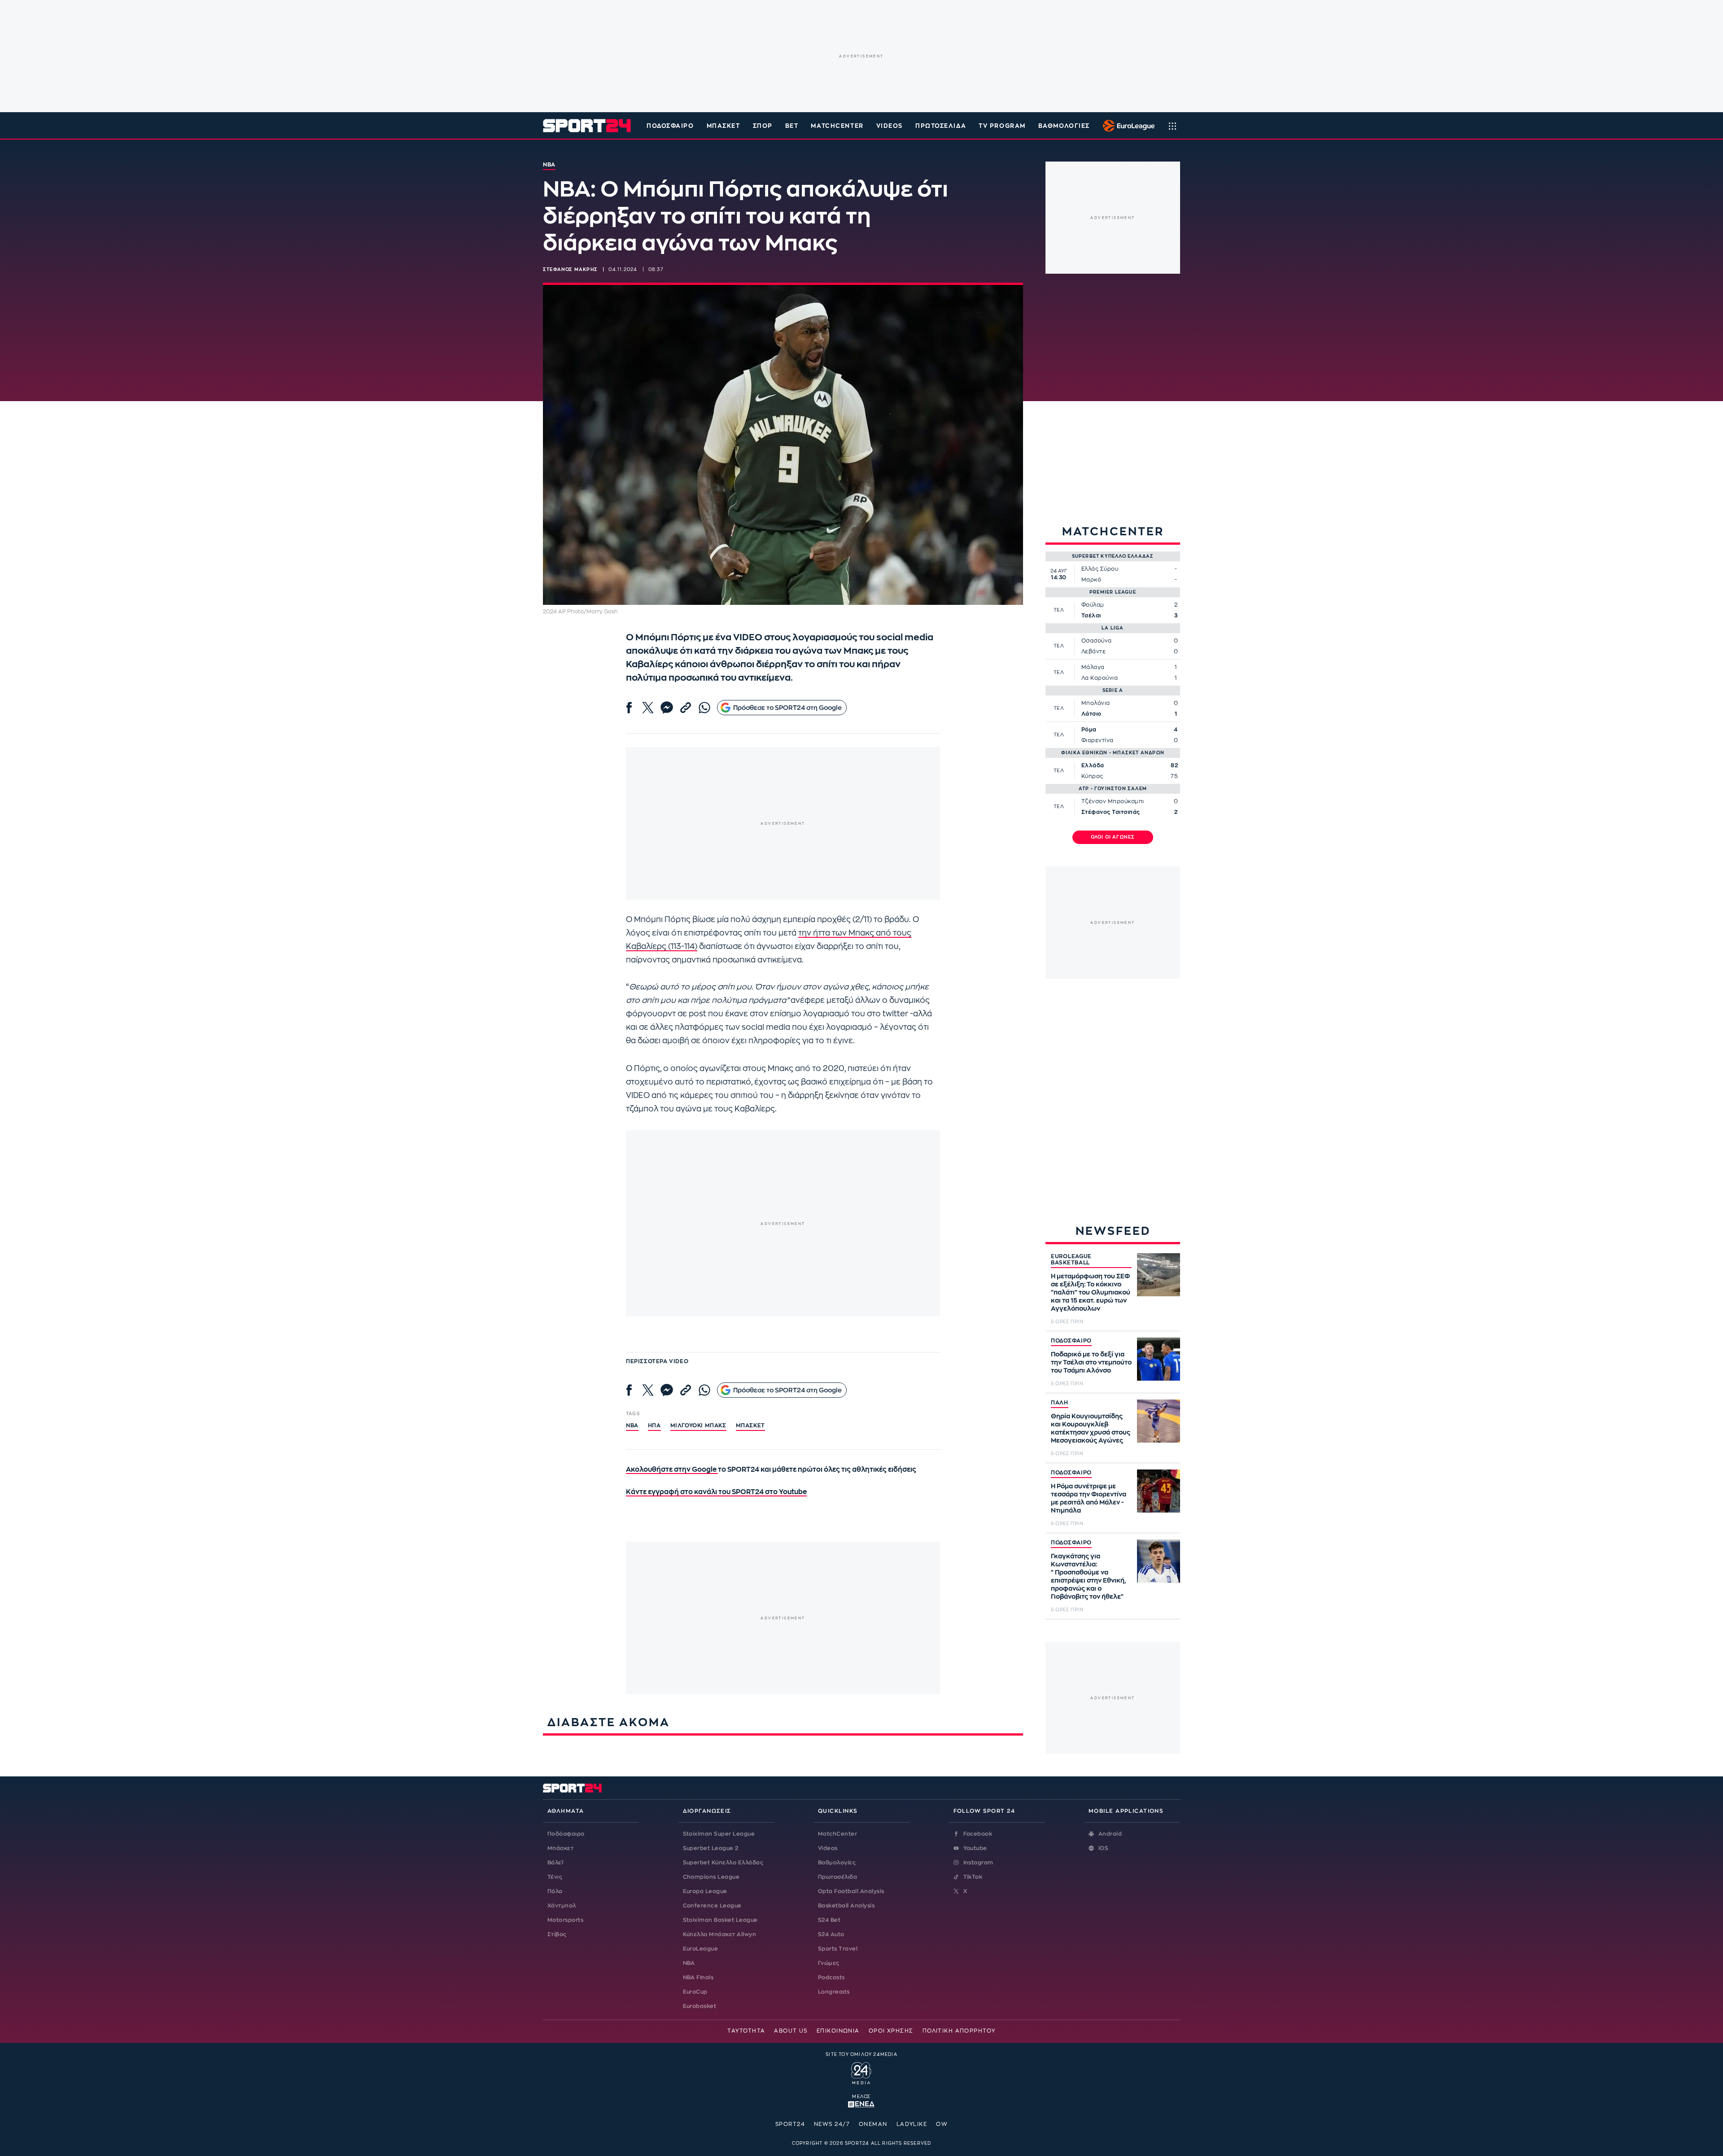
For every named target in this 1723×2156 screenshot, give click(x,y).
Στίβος (557, 1934)
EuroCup (695, 1992)
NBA (632, 1426)
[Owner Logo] (861, 2072)
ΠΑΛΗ (1060, 1403)
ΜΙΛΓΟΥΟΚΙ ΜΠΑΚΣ (698, 1426)
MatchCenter (837, 1834)
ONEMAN (873, 2124)
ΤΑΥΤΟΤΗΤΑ (746, 2031)
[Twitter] (648, 708)
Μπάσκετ (724, 126)
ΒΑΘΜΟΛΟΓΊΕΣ (1064, 126)
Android (1110, 1834)
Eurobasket (700, 2006)
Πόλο (555, 1891)
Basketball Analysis (846, 1906)
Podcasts (831, 1977)
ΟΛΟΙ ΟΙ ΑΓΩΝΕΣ (1113, 837)
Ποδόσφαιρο (670, 126)
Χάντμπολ (562, 1906)
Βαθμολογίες (837, 1863)
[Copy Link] (686, 708)
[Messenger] (667, 708)
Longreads (834, 1992)
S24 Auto (831, 1934)
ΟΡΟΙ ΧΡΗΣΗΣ (891, 2031)
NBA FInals (698, 1977)
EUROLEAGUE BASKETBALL (1071, 1259)
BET (792, 126)
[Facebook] (629, 708)
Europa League (705, 1891)
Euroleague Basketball (1126, 126)
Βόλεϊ (555, 1863)
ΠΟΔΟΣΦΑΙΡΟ (1071, 1341)
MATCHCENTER (837, 126)
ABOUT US (791, 2031)
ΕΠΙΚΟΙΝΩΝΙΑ (838, 2031)
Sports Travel (838, 1949)
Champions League (711, 1877)
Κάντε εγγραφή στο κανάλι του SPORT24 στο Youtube (716, 1492)
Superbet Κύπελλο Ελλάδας (723, 1863)
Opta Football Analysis (851, 1891)
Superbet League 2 (711, 1848)
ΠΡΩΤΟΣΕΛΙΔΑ (941, 126)
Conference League (712, 1906)
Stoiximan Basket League (720, 1920)
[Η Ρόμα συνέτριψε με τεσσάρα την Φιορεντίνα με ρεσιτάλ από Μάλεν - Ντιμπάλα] (1159, 1491)
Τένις (555, 1877)
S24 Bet (829, 1920)
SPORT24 (790, 2124)
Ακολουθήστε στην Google (672, 1470)
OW (942, 2124)
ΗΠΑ (654, 1426)
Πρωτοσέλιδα (837, 1877)
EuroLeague (701, 1949)
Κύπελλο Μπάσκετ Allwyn (720, 1934)
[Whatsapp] (704, 708)
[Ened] (861, 2104)
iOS (1103, 1848)
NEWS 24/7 (832, 2124)
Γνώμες (829, 1963)
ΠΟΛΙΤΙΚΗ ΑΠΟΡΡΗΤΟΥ (959, 2031)
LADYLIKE (912, 2124)
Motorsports (565, 1920)
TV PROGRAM (1002, 126)
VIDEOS (890, 126)
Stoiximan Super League (719, 1834)
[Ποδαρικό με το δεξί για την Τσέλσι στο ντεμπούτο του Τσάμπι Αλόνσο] (1159, 1359)
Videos (828, 1848)
